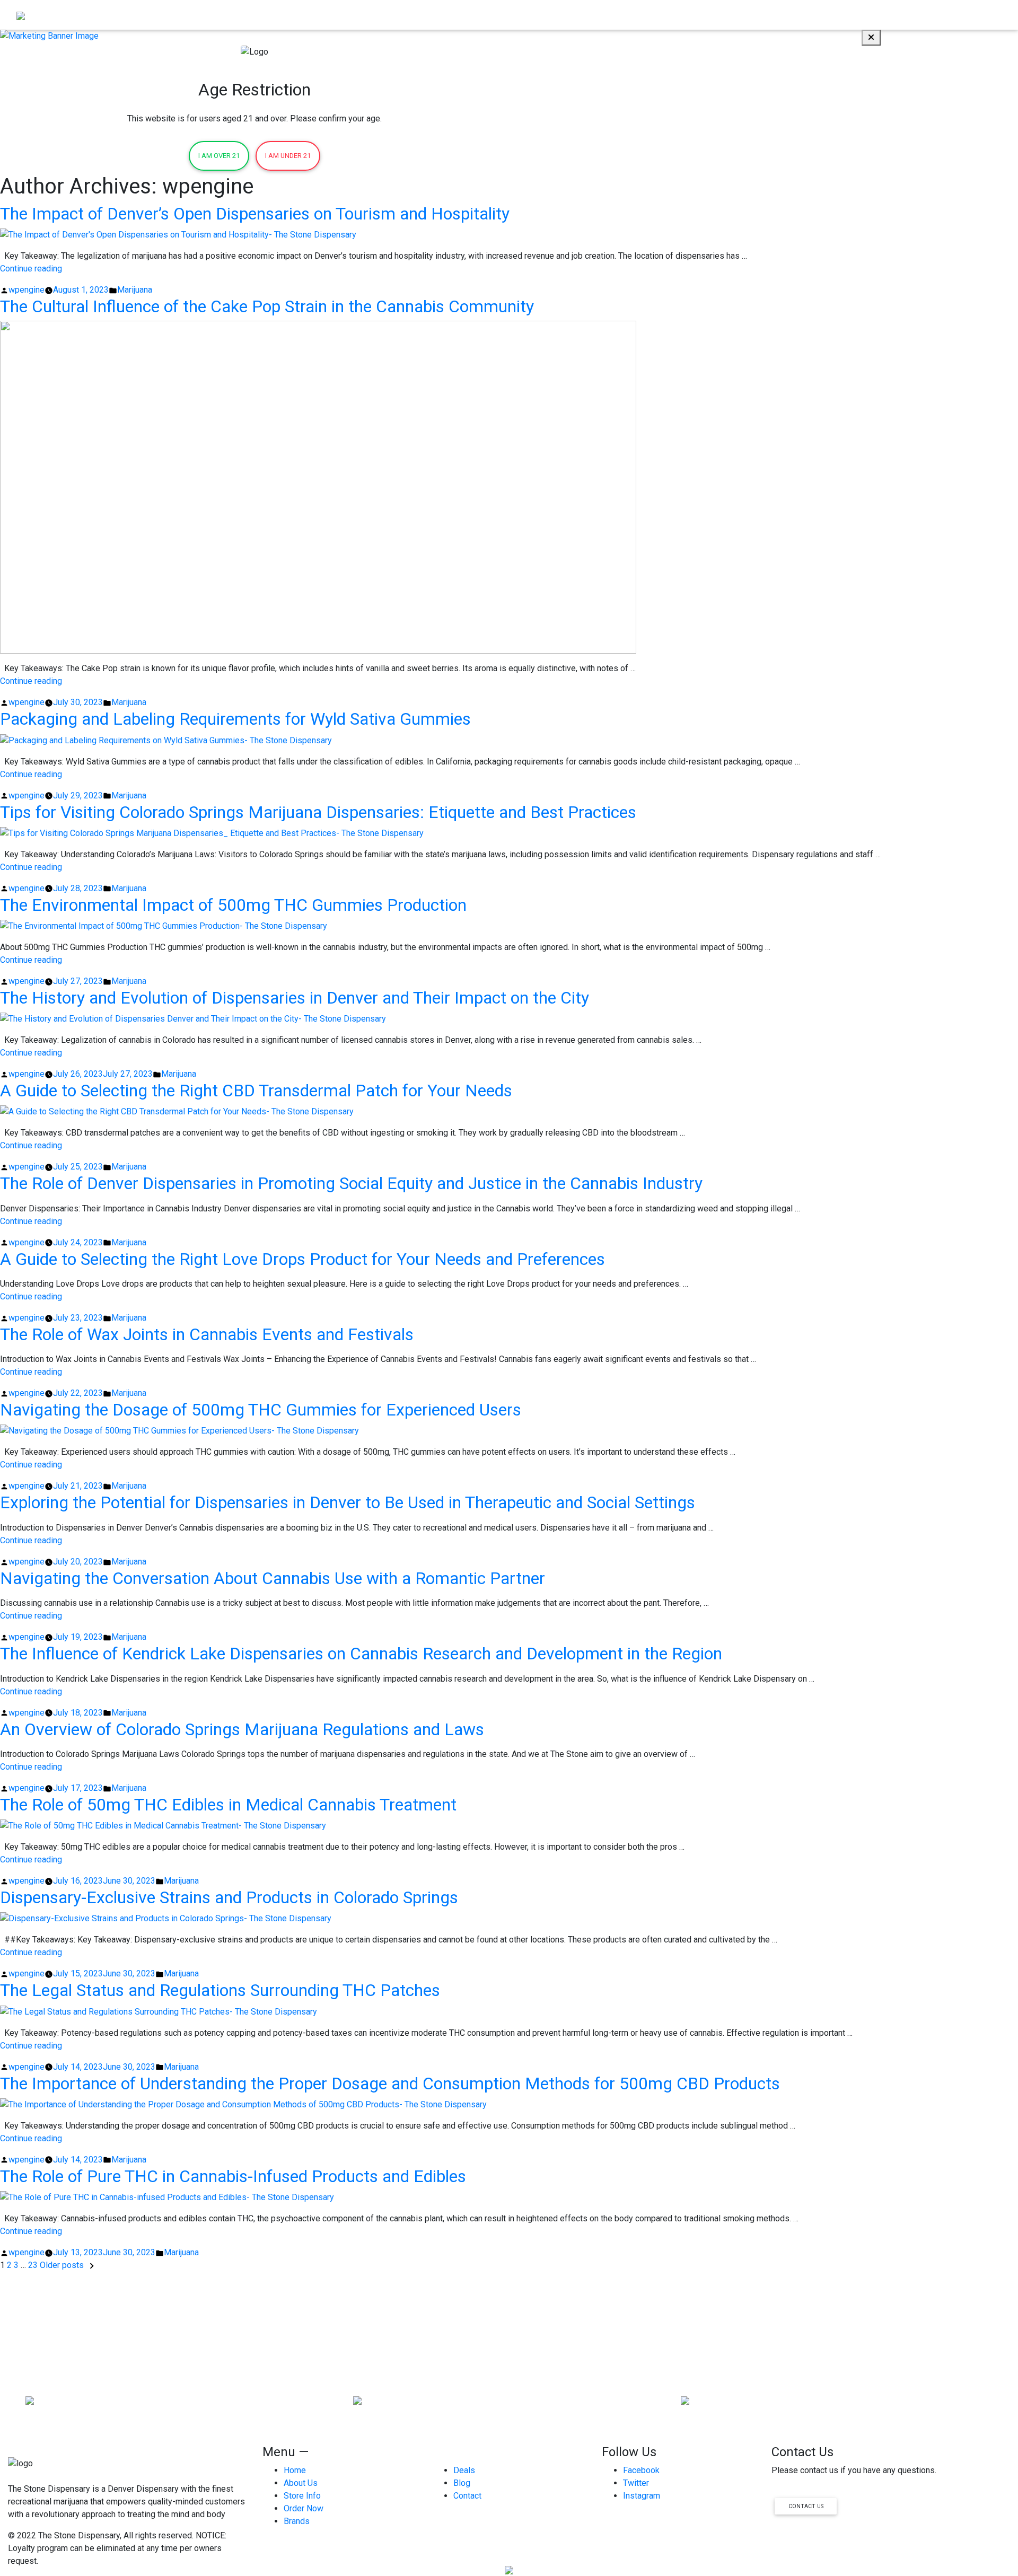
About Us (762, 15)
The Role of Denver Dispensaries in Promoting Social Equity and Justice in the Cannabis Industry (351, 1183)
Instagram (642, 2496)
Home (674, 15)
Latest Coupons (871, 15)
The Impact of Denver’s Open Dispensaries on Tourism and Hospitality (255, 214)
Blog (952, 15)
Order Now (715, 15)
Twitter (636, 2483)
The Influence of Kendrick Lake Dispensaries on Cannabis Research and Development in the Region (361, 1654)
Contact (983, 15)
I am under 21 (288, 156)
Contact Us (806, 2506)
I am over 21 (219, 156)
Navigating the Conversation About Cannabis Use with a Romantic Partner (273, 1578)
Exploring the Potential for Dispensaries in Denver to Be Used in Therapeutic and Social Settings (348, 1502)
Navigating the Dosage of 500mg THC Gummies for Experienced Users (261, 1410)
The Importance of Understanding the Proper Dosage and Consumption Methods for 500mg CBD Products (390, 2083)
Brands (922, 15)
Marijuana (135, 290)
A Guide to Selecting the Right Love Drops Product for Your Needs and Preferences (302, 1259)
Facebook (641, 2470)
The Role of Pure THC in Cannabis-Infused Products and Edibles (233, 2176)
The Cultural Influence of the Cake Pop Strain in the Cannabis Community (267, 306)
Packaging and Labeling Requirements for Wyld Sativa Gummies (235, 719)
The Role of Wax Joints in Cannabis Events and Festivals (207, 1334)
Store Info (302, 2496)
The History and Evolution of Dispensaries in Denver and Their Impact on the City (295, 998)
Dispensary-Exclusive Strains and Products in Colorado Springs (229, 1897)
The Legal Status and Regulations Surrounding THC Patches (220, 1990)
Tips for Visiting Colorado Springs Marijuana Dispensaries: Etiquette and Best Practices (318, 812)
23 (33, 2265)
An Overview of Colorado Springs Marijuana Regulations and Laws (242, 1729)
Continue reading (31, 269)
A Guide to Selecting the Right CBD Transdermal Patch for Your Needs (256, 1091)
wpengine (27, 290)
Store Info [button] (808, 15)
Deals (464, 2470)
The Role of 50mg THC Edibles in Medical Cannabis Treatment (228, 1805)
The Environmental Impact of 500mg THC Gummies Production (233, 905)
